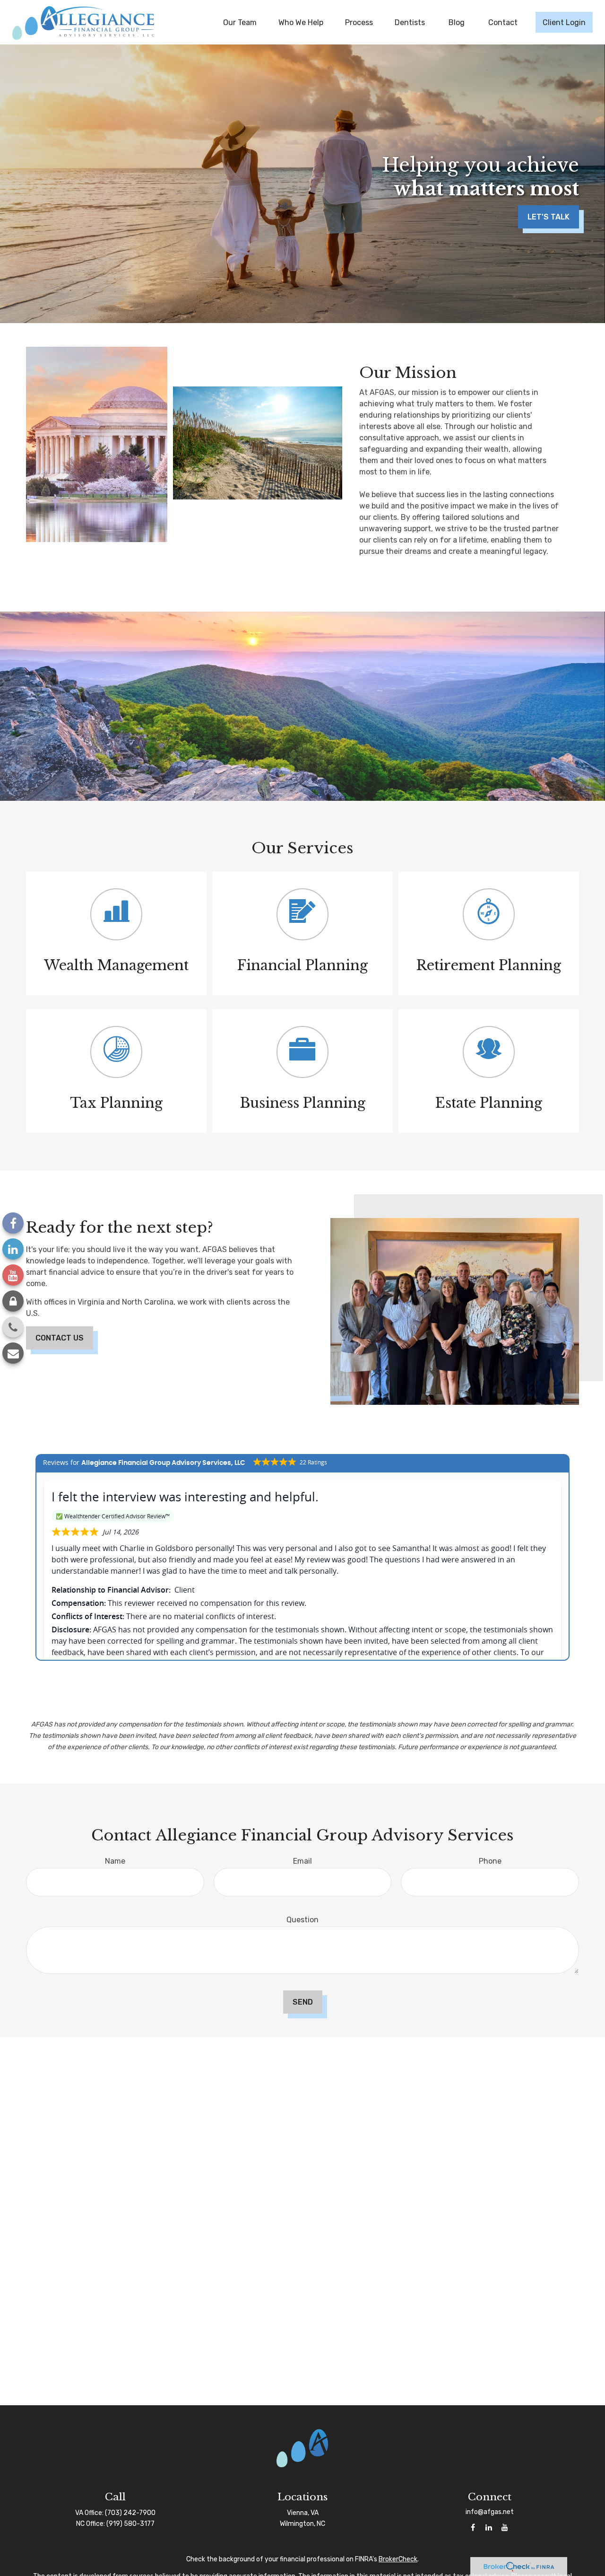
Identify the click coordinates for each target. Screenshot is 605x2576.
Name (115, 1861)
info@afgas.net (490, 2512)
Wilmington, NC (302, 2524)
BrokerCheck (398, 2559)
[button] (240, 22)
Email (302, 1861)
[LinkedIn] (13, 1249)
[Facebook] (13, 1223)
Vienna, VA (303, 2513)
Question (302, 1920)
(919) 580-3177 (130, 2524)
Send (303, 2002)
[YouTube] (13, 1275)
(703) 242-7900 (130, 2513)
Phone (490, 1861)
